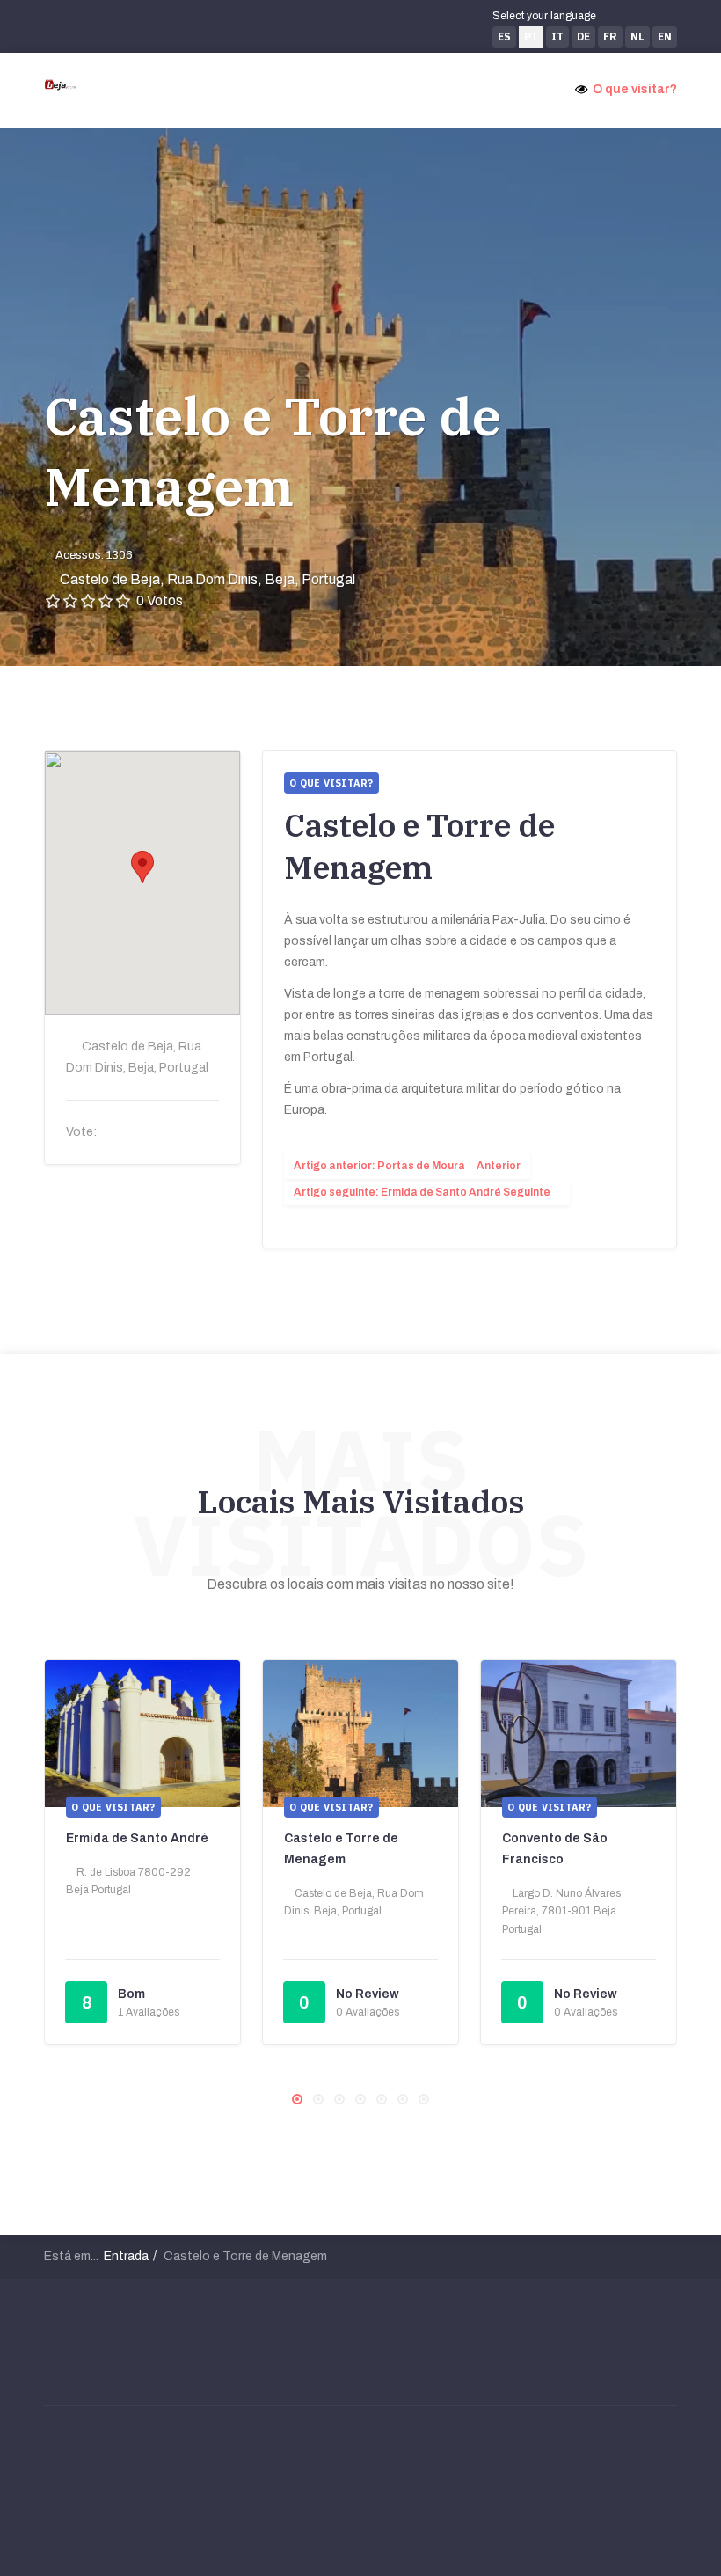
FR (610, 37)
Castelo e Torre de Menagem (273, 451)
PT (531, 37)
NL (637, 37)
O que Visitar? (113, 1807)
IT (557, 37)
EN (665, 37)
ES (504, 37)
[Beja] (61, 84)
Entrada (126, 2256)
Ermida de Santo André (137, 1838)
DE (583, 37)
